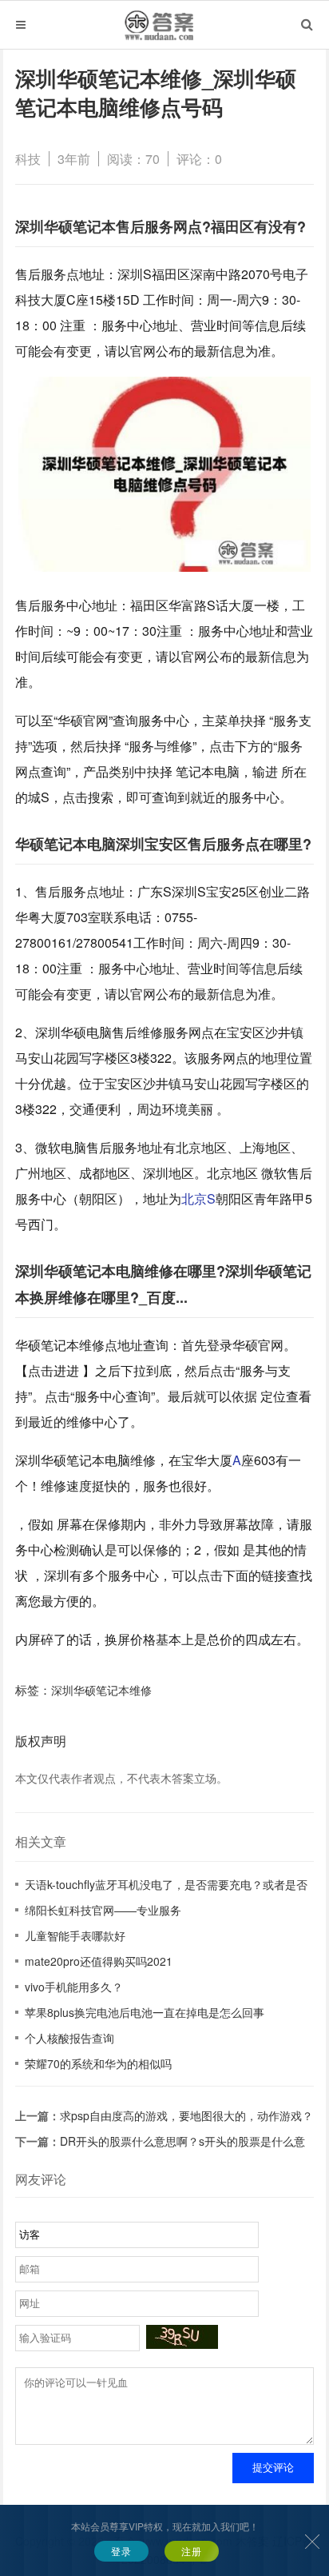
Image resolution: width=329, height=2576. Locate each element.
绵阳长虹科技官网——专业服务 (103, 1910)
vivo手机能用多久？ (74, 1987)
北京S (198, 1198)
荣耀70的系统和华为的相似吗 (98, 2063)
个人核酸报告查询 (69, 2038)
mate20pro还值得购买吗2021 (99, 1961)
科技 (28, 159)
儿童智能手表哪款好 (75, 1935)
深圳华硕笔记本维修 (101, 1690)
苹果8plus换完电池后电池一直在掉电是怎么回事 (145, 2012)
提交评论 (273, 2468)
